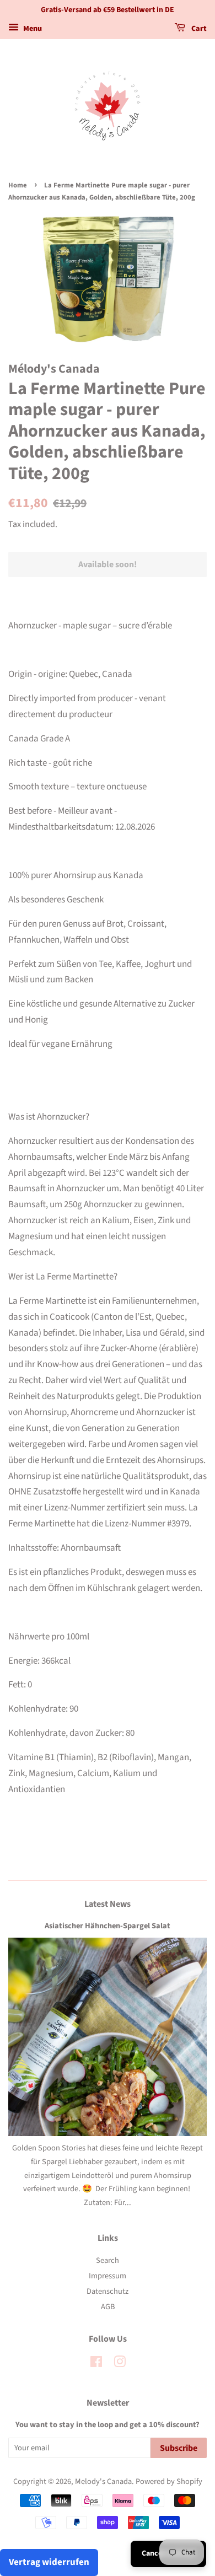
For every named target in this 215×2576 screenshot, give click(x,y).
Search (108, 2260)
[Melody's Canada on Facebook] (96, 2364)
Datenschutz (108, 2291)
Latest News (108, 1904)
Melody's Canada (103, 2481)
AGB (108, 2307)
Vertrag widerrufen (49, 2562)
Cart (198, 29)
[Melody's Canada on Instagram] (120, 2364)
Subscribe (179, 2448)
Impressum (108, 2276)
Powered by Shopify (169, 2481)
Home (18, 185)
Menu (32, 29)
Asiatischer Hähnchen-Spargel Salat (108, 1926)
